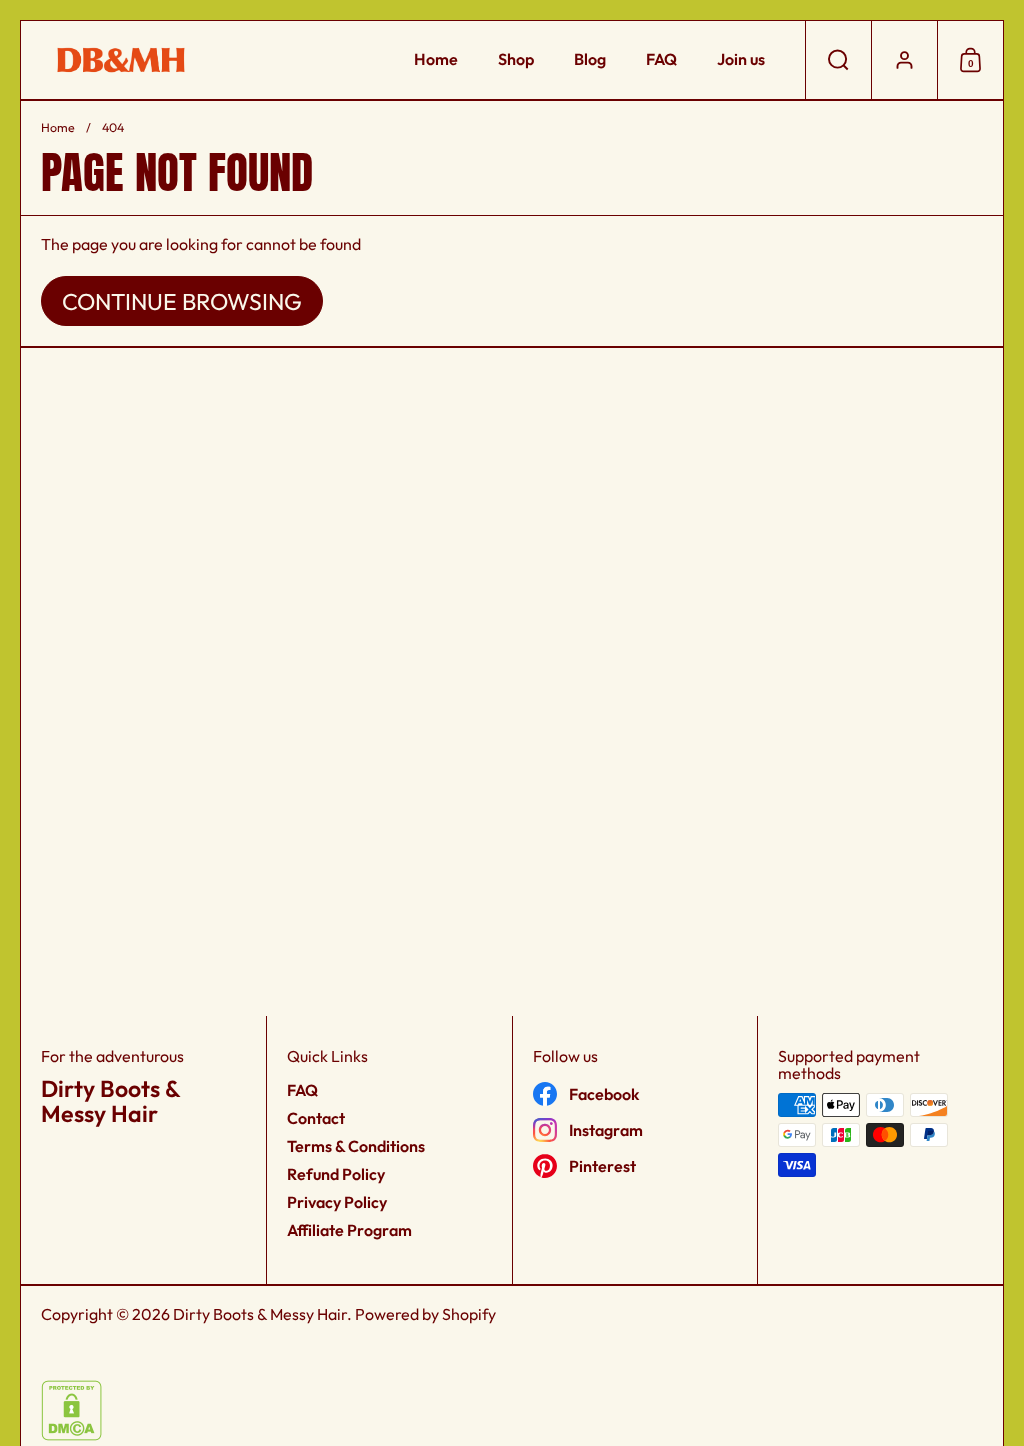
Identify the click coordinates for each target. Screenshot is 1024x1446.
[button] (838, 60)
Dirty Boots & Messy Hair (260, 1314)
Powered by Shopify (425, 1314)
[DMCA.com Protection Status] (71, 1435)
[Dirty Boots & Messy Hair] (121, 60)
